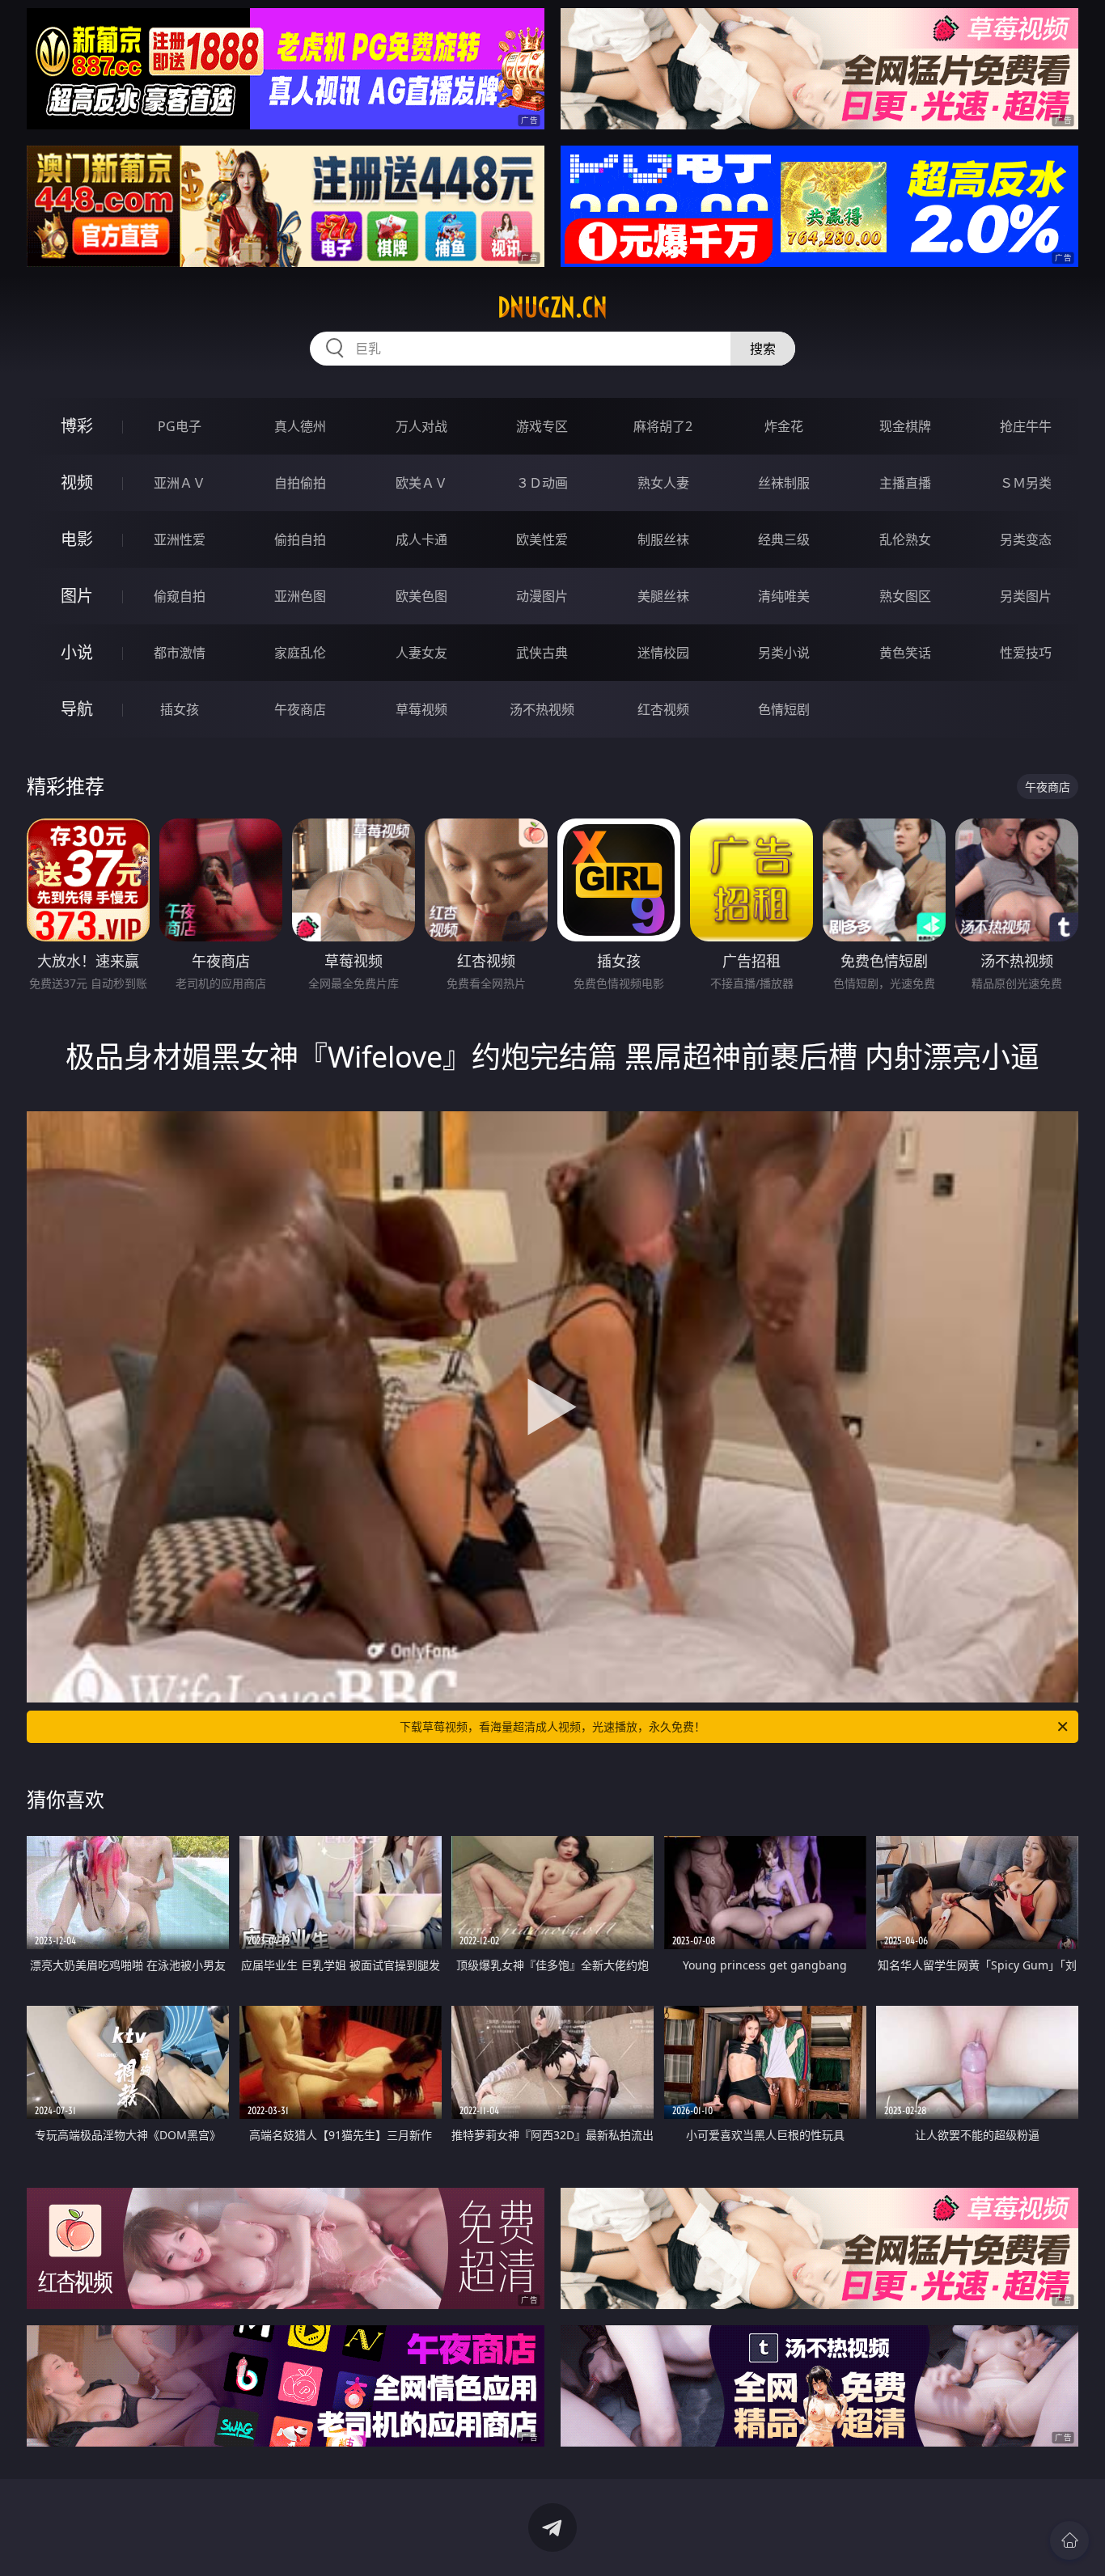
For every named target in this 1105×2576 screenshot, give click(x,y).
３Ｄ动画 (542, 483)
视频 (77, 482)
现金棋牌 (905, 426)
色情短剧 (784, 709)
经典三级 (784, 539)
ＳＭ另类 (1026, 483)
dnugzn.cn (552, 307)
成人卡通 (421, 539)
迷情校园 (663, 653)
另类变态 (1026, 539)
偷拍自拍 (300, 539)
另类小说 (784, 653)
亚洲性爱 (180, 539)
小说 (77, 652)
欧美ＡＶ (421, 483)
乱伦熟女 (905, 539)
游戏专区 (542, 426)
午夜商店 (300, 709)
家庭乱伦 (300, 653)
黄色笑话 (905, 653)
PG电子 (180, 426)
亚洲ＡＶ (180, 483)
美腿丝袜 (663, 596)
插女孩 (180, 709)
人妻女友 (421, 653)
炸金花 (784, 426)
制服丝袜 (663, 539)
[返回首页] (1069, 2540)
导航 (77, 709)
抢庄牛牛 (1026, 426)
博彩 (77, 426)
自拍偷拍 (300, 483)
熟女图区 (905, 596)
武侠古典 (542, 653)
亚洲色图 (300, 596)
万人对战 (421, 426)
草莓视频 (421, 709)
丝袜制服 (784, 483)
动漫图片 (542, 596)
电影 (77, 539)
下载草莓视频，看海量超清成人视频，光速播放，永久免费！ (552, 1726)
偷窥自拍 (180, 596)
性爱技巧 (1026, 653)
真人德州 (300, 426)
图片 (77, 596)
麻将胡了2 (663, 426)
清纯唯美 (784, 596)
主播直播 (905, 483)
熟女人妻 (663, 483)
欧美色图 (421, 596)
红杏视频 (663, 709)
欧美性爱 (542, 539)
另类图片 (1026, 596)
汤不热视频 (542, 709)
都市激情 (180, 653)
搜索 (763, 349)
